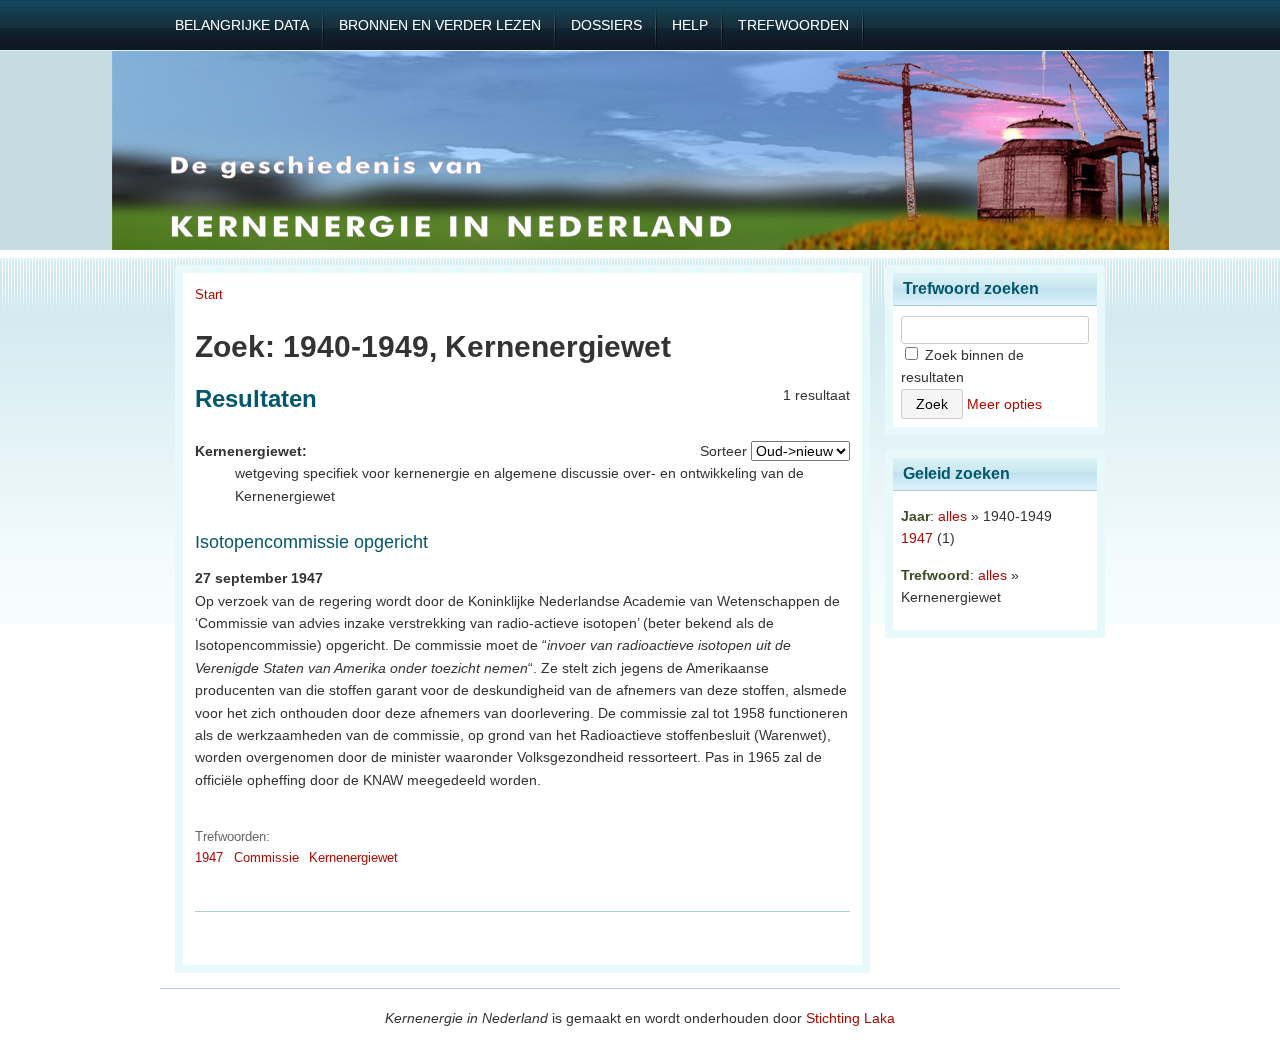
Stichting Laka (850, 1018)
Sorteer (723, 451)
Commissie (266, 857)
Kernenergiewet (353, 857)
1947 (209, 857)
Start (209, 294)
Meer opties (1004, 404)
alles (952, 516)
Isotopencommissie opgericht (311, 542)
